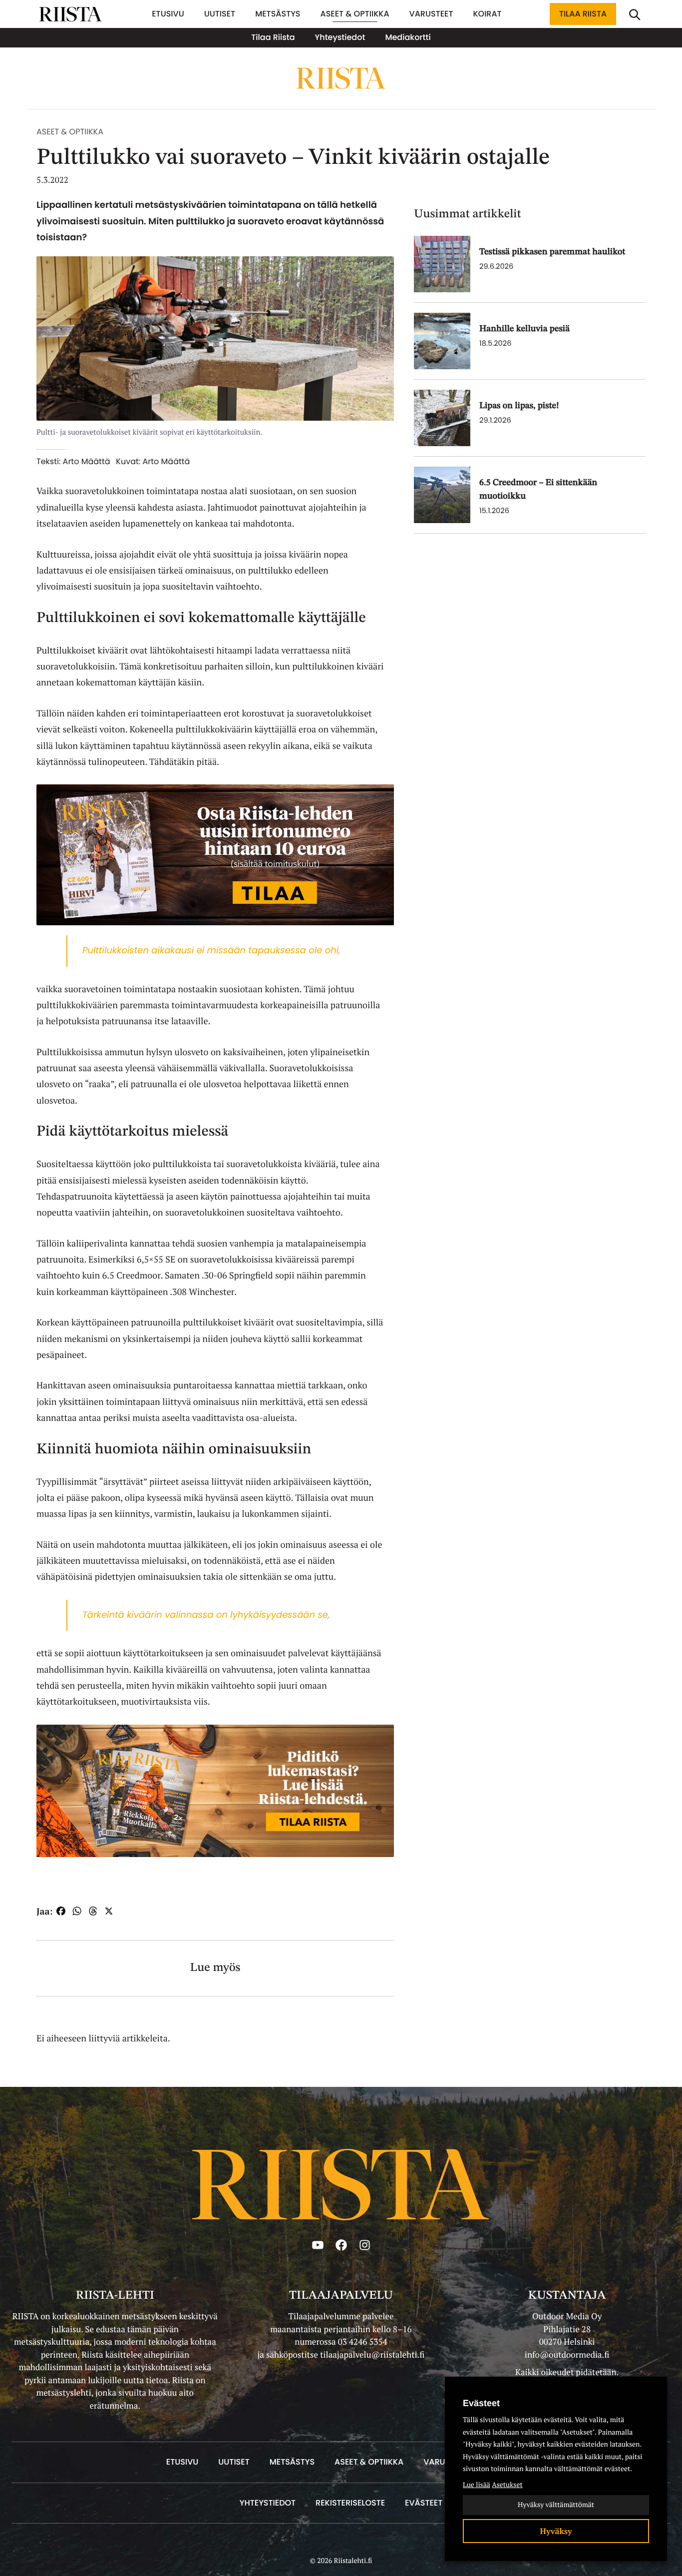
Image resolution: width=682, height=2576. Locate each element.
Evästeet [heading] (481, 2403)
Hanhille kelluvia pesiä (524, 329)
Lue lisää (477, 2485)
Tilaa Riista (583, 14)
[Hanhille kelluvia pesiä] (442, 341)
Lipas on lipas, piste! (519, 406)
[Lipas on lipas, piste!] (442, 418)
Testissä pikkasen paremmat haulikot (552, 252)
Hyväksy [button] (556, 2531)
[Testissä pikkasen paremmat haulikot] (442, 264)
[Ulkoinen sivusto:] (215, 854)
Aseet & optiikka (70, 132)
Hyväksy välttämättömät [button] (556, 2505)
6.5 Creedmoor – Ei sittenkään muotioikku (538, 490)
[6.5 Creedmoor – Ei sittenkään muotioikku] (442, 495)
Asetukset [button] (507, 2485)
